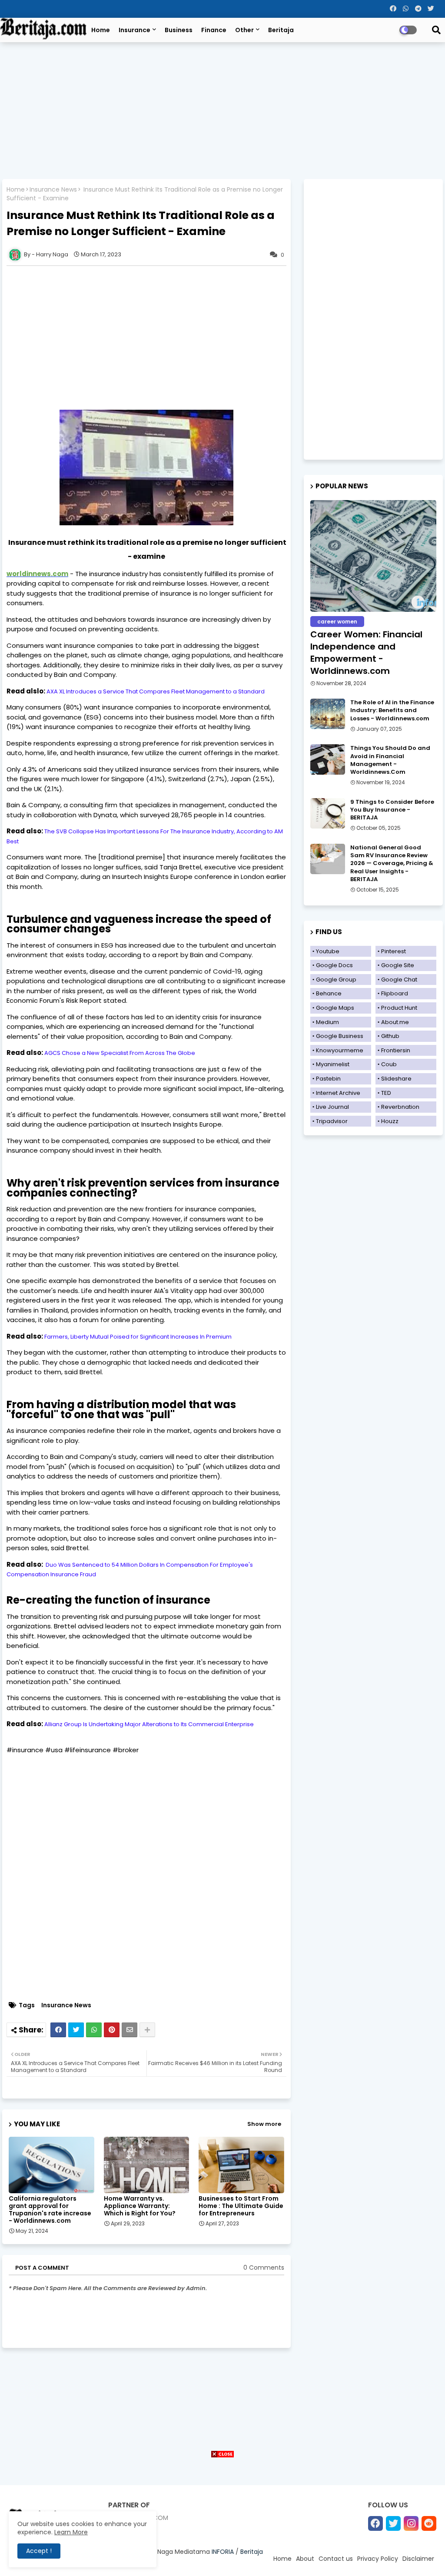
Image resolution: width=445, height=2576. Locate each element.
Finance (214, 30)
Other (244, 30)
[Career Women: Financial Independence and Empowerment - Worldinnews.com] (373, 556)
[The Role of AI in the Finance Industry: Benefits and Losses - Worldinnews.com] (328, 714)
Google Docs (334, 965)
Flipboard (395, 993)
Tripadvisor (332, 1121)
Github (390, 1036)
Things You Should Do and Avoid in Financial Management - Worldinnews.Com (390, 760)
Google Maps (335, 1008)
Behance (329, 993)
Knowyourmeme (340, 1050)
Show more (264, 2124)
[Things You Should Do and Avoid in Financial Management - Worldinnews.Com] (328, 759)
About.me (395, 1022)
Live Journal (332, 1107)
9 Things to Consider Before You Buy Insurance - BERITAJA (392, 810)
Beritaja (281, 30)
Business (179, 30)
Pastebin (328, 1079)
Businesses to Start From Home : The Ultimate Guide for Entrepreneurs (241, 2206)
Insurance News (53, 190)
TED (386, 1093)
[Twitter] (76, 2030)
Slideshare (396, 1079)
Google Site (398, 965)
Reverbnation (400, 1107)
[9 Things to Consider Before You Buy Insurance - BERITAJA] (328, 813)
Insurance (134, 30)
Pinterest (394, 951)
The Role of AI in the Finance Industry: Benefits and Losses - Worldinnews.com (392, 710)
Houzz (390, 1121)
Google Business (340, 1036)
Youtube (328, 951)
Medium (327, 1022)
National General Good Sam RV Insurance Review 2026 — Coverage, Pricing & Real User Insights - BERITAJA (392, 864)
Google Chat (399, 980)
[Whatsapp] (94, 2030)
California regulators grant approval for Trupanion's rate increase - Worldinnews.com (50, 2210)
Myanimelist (333, 1064)
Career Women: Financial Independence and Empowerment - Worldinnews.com (366, 653)
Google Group (336, 980)
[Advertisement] (222, 112)
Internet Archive (338, 1093)
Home (101, 30)
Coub (389, 1064)
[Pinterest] (112, 2030)
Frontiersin (396, 1050)
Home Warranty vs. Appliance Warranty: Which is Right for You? (140, 2206)
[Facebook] (58, 2030)
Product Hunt (399, 1008)
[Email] (130, 2030)
